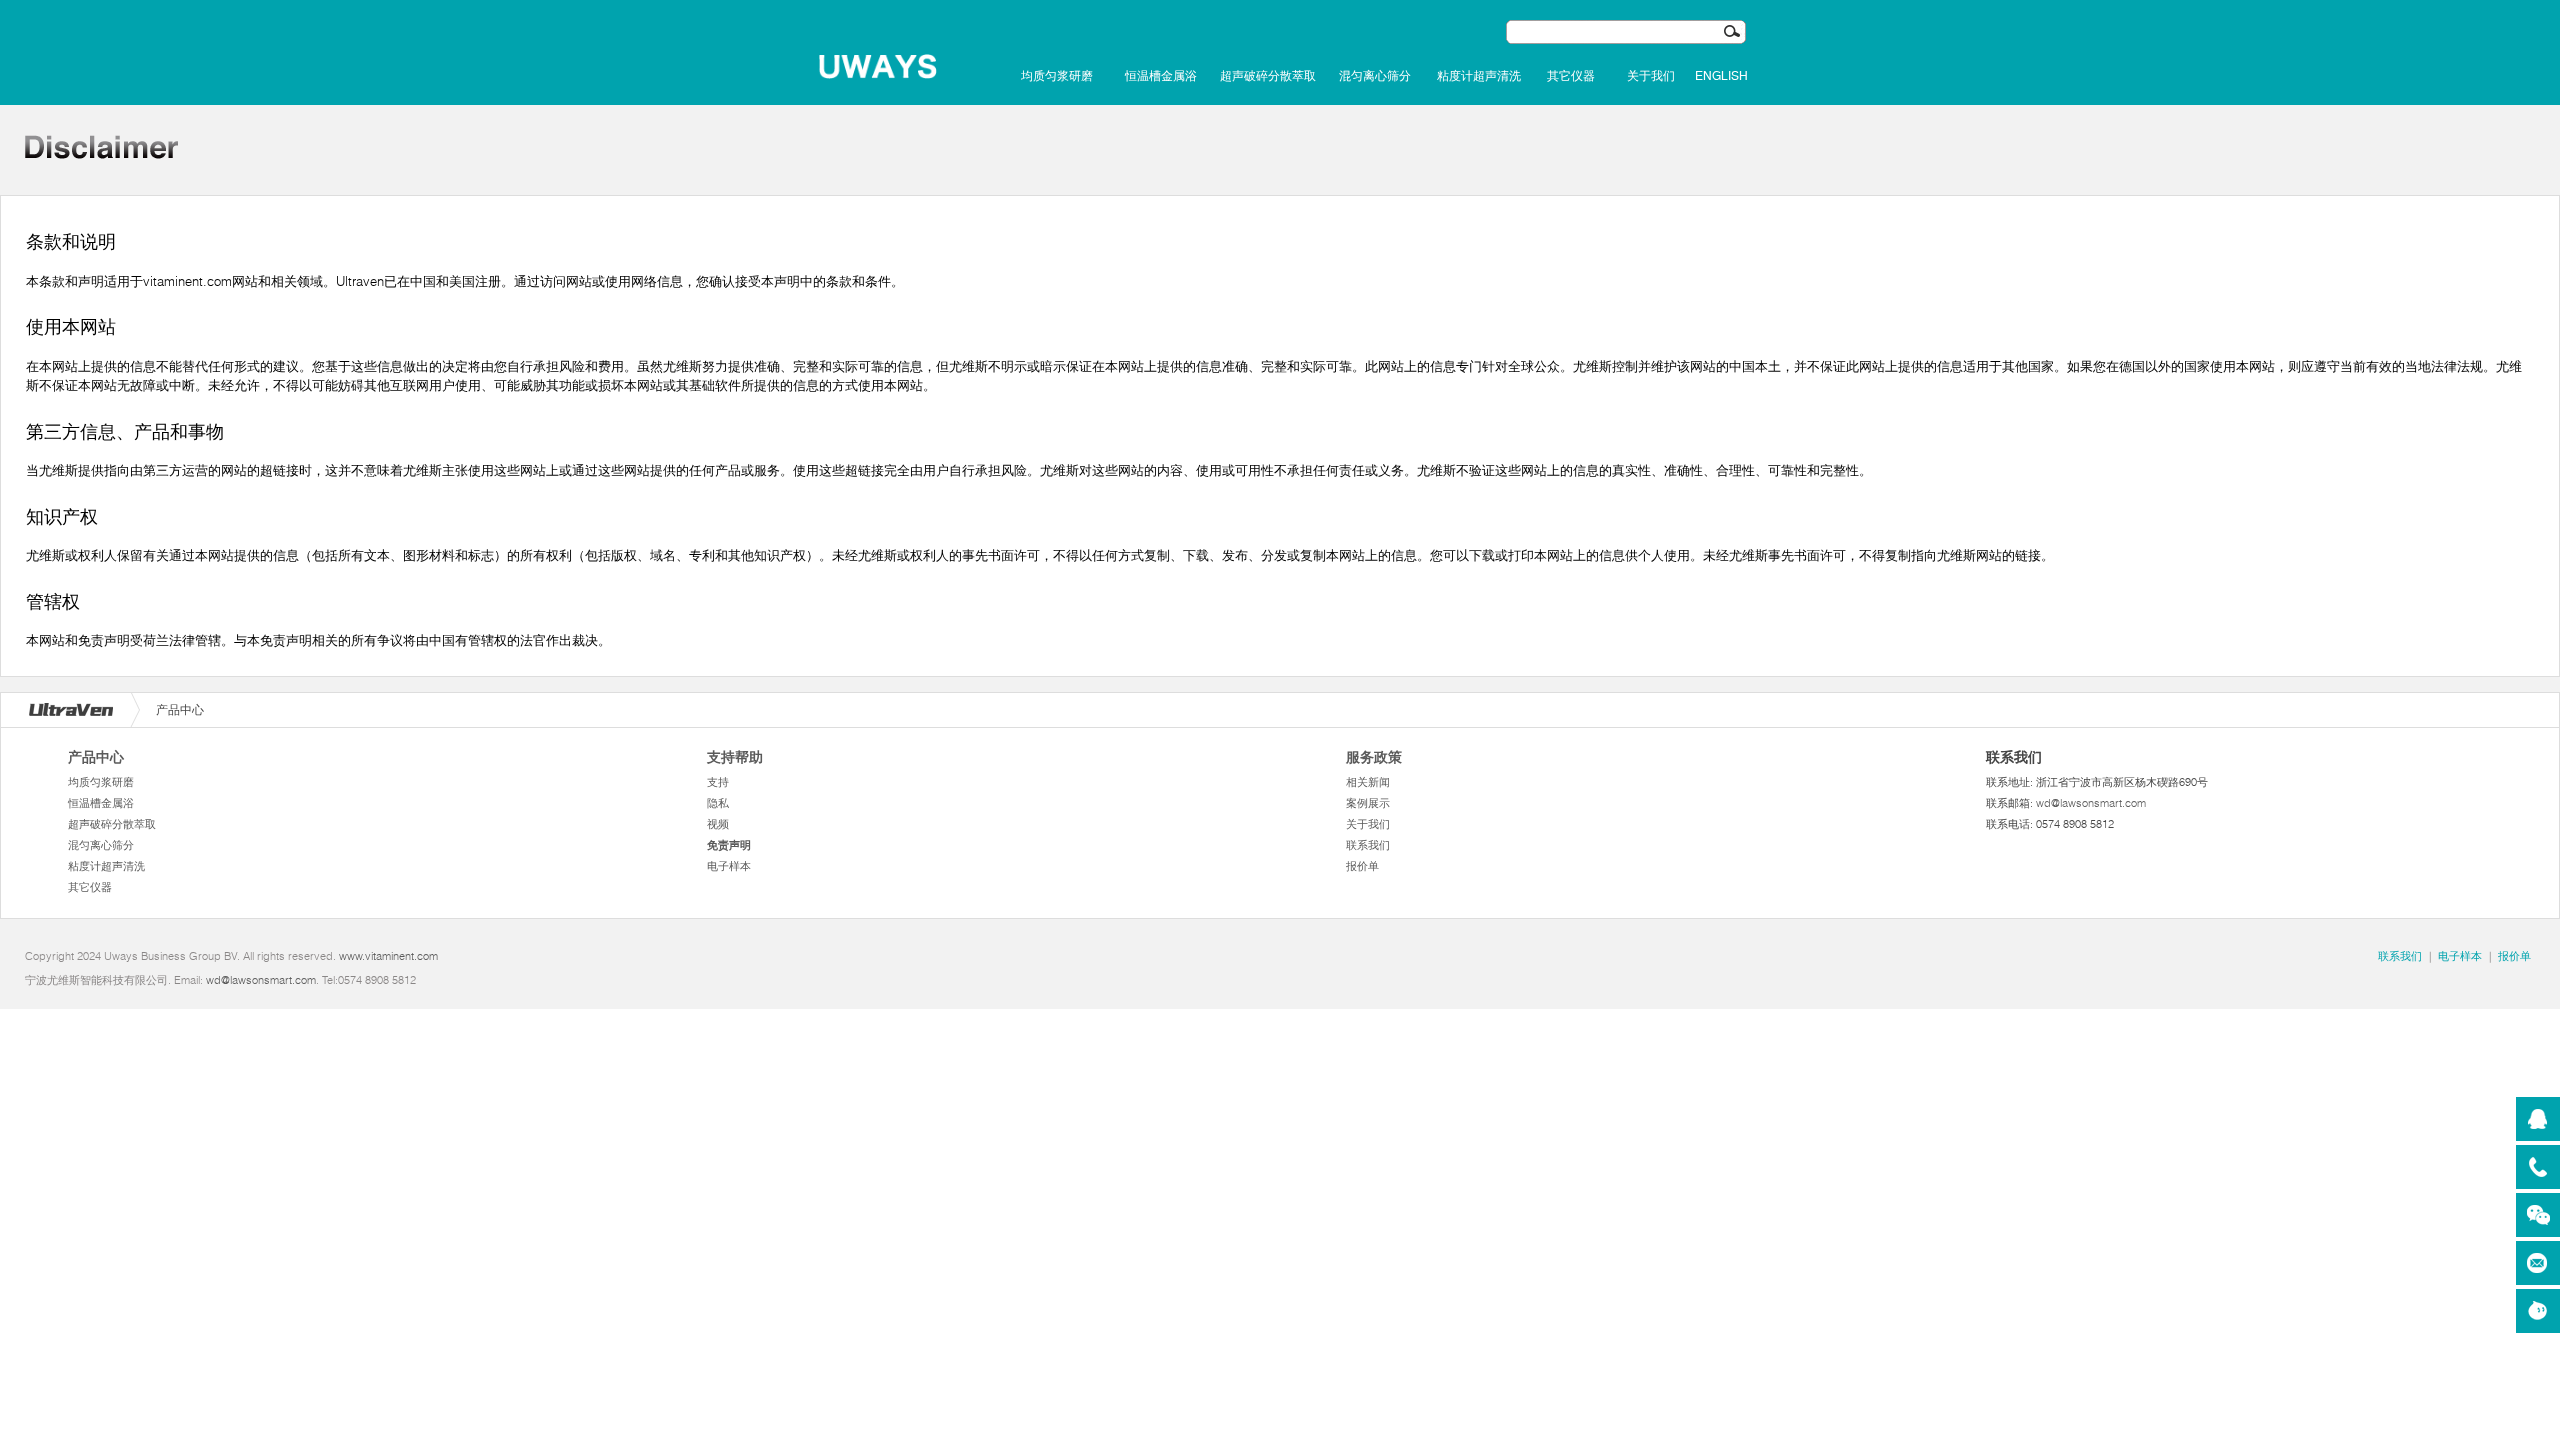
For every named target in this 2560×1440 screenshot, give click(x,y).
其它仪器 (1571, 76)
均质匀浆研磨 (1057, 76)
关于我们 (1651, 76)
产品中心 (96, 757)
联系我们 (1368, 845)
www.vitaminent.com (388, 956)
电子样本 (729, 866)
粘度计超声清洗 (1479, 76)
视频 (718, 824)
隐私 (718, 803)
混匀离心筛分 (1375, 76)
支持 (718, 782)
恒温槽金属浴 (1161, 76)
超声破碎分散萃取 (1268, 76)
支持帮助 (735, 757)
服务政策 (1374, 757)
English (1721, 76)
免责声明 (729, 845)
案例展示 (1368, 803)
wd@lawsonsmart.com (2091, 803)
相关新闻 (1368, 782)
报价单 (1362, 866)
